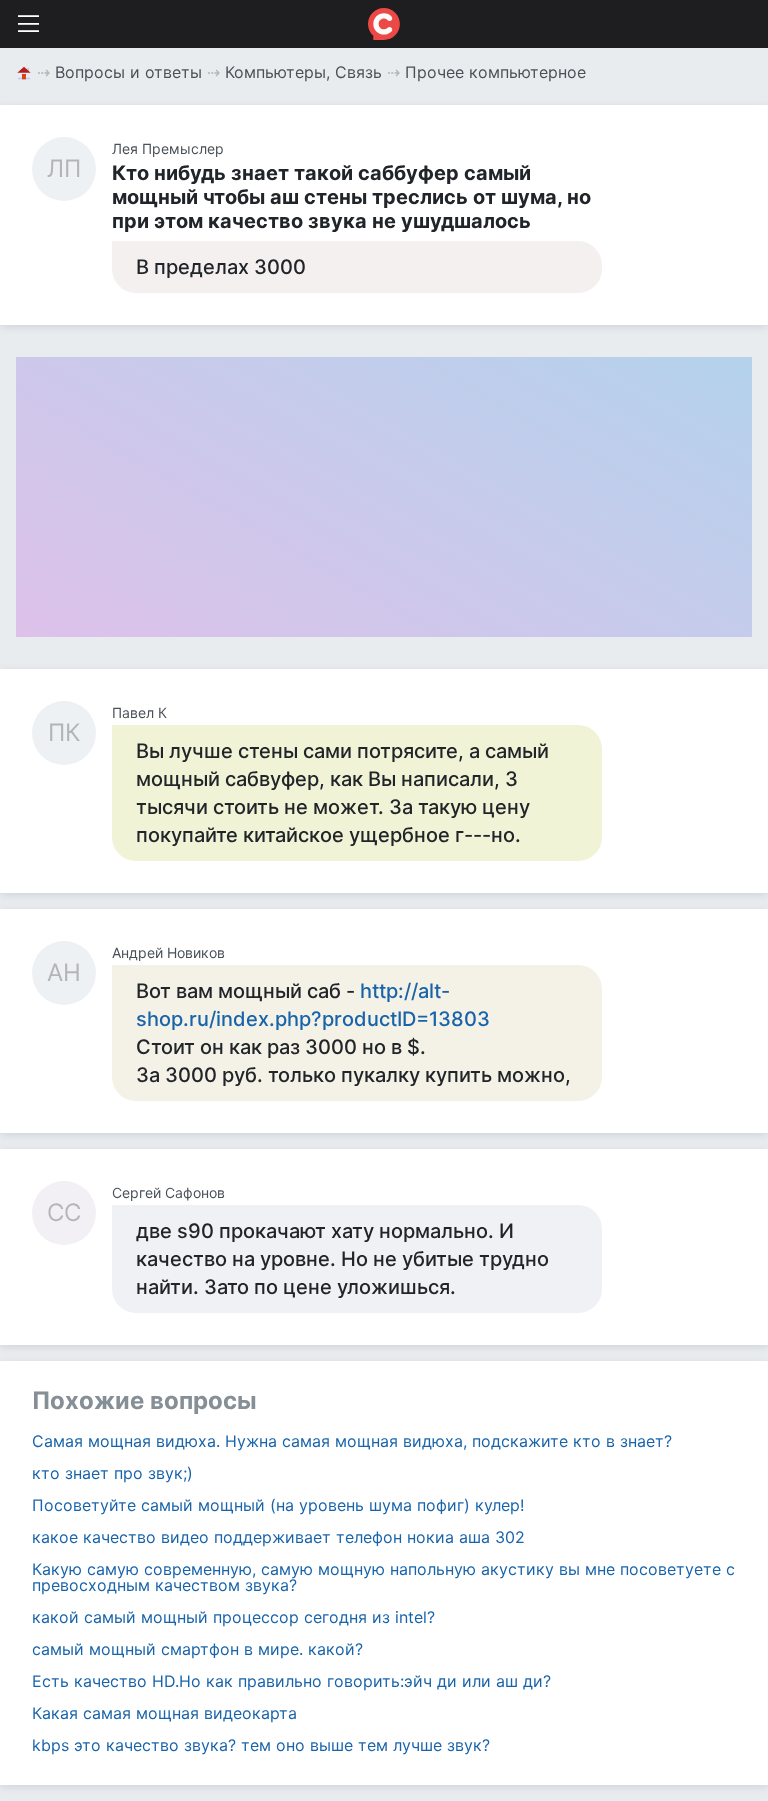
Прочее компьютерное (495, 72)
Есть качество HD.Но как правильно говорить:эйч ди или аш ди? (291, 1681)
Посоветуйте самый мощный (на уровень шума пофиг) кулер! (278, 1505)
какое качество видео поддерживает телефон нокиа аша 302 (278, 1537)
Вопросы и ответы (128, 72)
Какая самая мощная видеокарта (164, 1713)
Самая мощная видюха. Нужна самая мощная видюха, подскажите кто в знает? (352, 1441)
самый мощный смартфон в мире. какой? (197, 1649)
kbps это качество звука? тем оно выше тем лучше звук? (261, 1745)
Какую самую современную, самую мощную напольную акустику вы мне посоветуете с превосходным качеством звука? (383, 1577)
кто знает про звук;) (112, 1473)
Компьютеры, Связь (303, 72)
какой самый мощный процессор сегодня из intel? (233, 1617)
